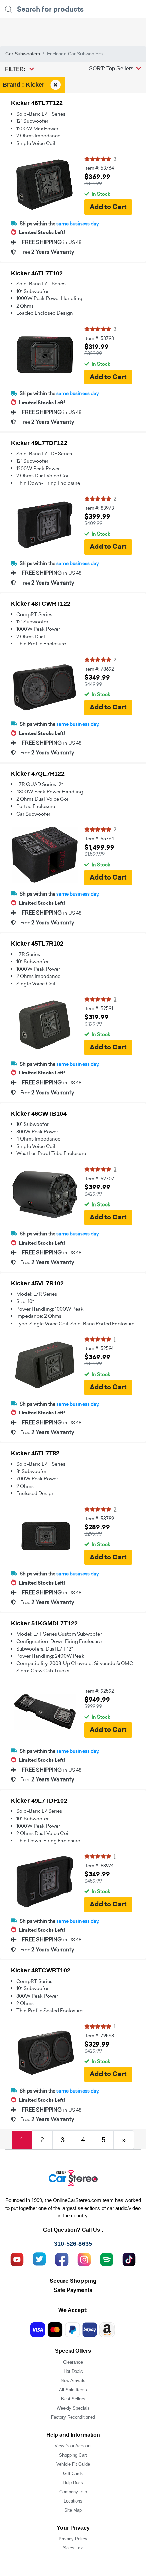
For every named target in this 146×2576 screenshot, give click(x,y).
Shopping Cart (73, 2455)
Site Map (73, 2510)
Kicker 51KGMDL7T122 (44, 1623)
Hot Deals (73, 2371)
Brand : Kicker (24, 84)
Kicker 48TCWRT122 (41, 604)
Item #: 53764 (99, 168)
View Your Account (73, 2446)
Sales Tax (73, 2548)
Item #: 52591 (99, 1008)
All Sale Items (73, 2390)
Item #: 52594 (99, 1348)
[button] (115, 68)
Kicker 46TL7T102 (37, 273)
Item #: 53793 (99, 338)
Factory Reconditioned (73, 2417)
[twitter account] (39, 2259)
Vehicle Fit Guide (73, 2464)
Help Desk (73, 2483)
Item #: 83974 (99, 1866)
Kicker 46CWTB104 (39, 1114)
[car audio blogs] (107, 2259)
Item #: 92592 (99, 1691)
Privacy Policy (73, 2539)
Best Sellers (73, 2399)
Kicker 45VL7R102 (37, 1283)
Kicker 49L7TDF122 (39, 443)
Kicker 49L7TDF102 (39, 1801)
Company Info (73, 2492)
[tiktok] (129, 2259)
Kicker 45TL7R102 (37, 944)
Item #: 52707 (99, 1179)
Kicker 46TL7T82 (35, 1453)
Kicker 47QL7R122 (38, 774)
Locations (73, 2501)
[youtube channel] (17, 2259)
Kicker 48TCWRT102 (41, 1970)
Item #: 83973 (99, 508)
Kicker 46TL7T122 (37, 103)
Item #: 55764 (99, 839)
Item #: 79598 (99, 2036)
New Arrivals (73, 2381)
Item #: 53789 (99, 1519)
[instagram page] (84, 2259)
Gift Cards (73, 2473)
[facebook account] (62, 2259)
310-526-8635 (73, 2244)
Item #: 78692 (99, 669)
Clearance (73, 2362)
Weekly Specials (73, 2408)
